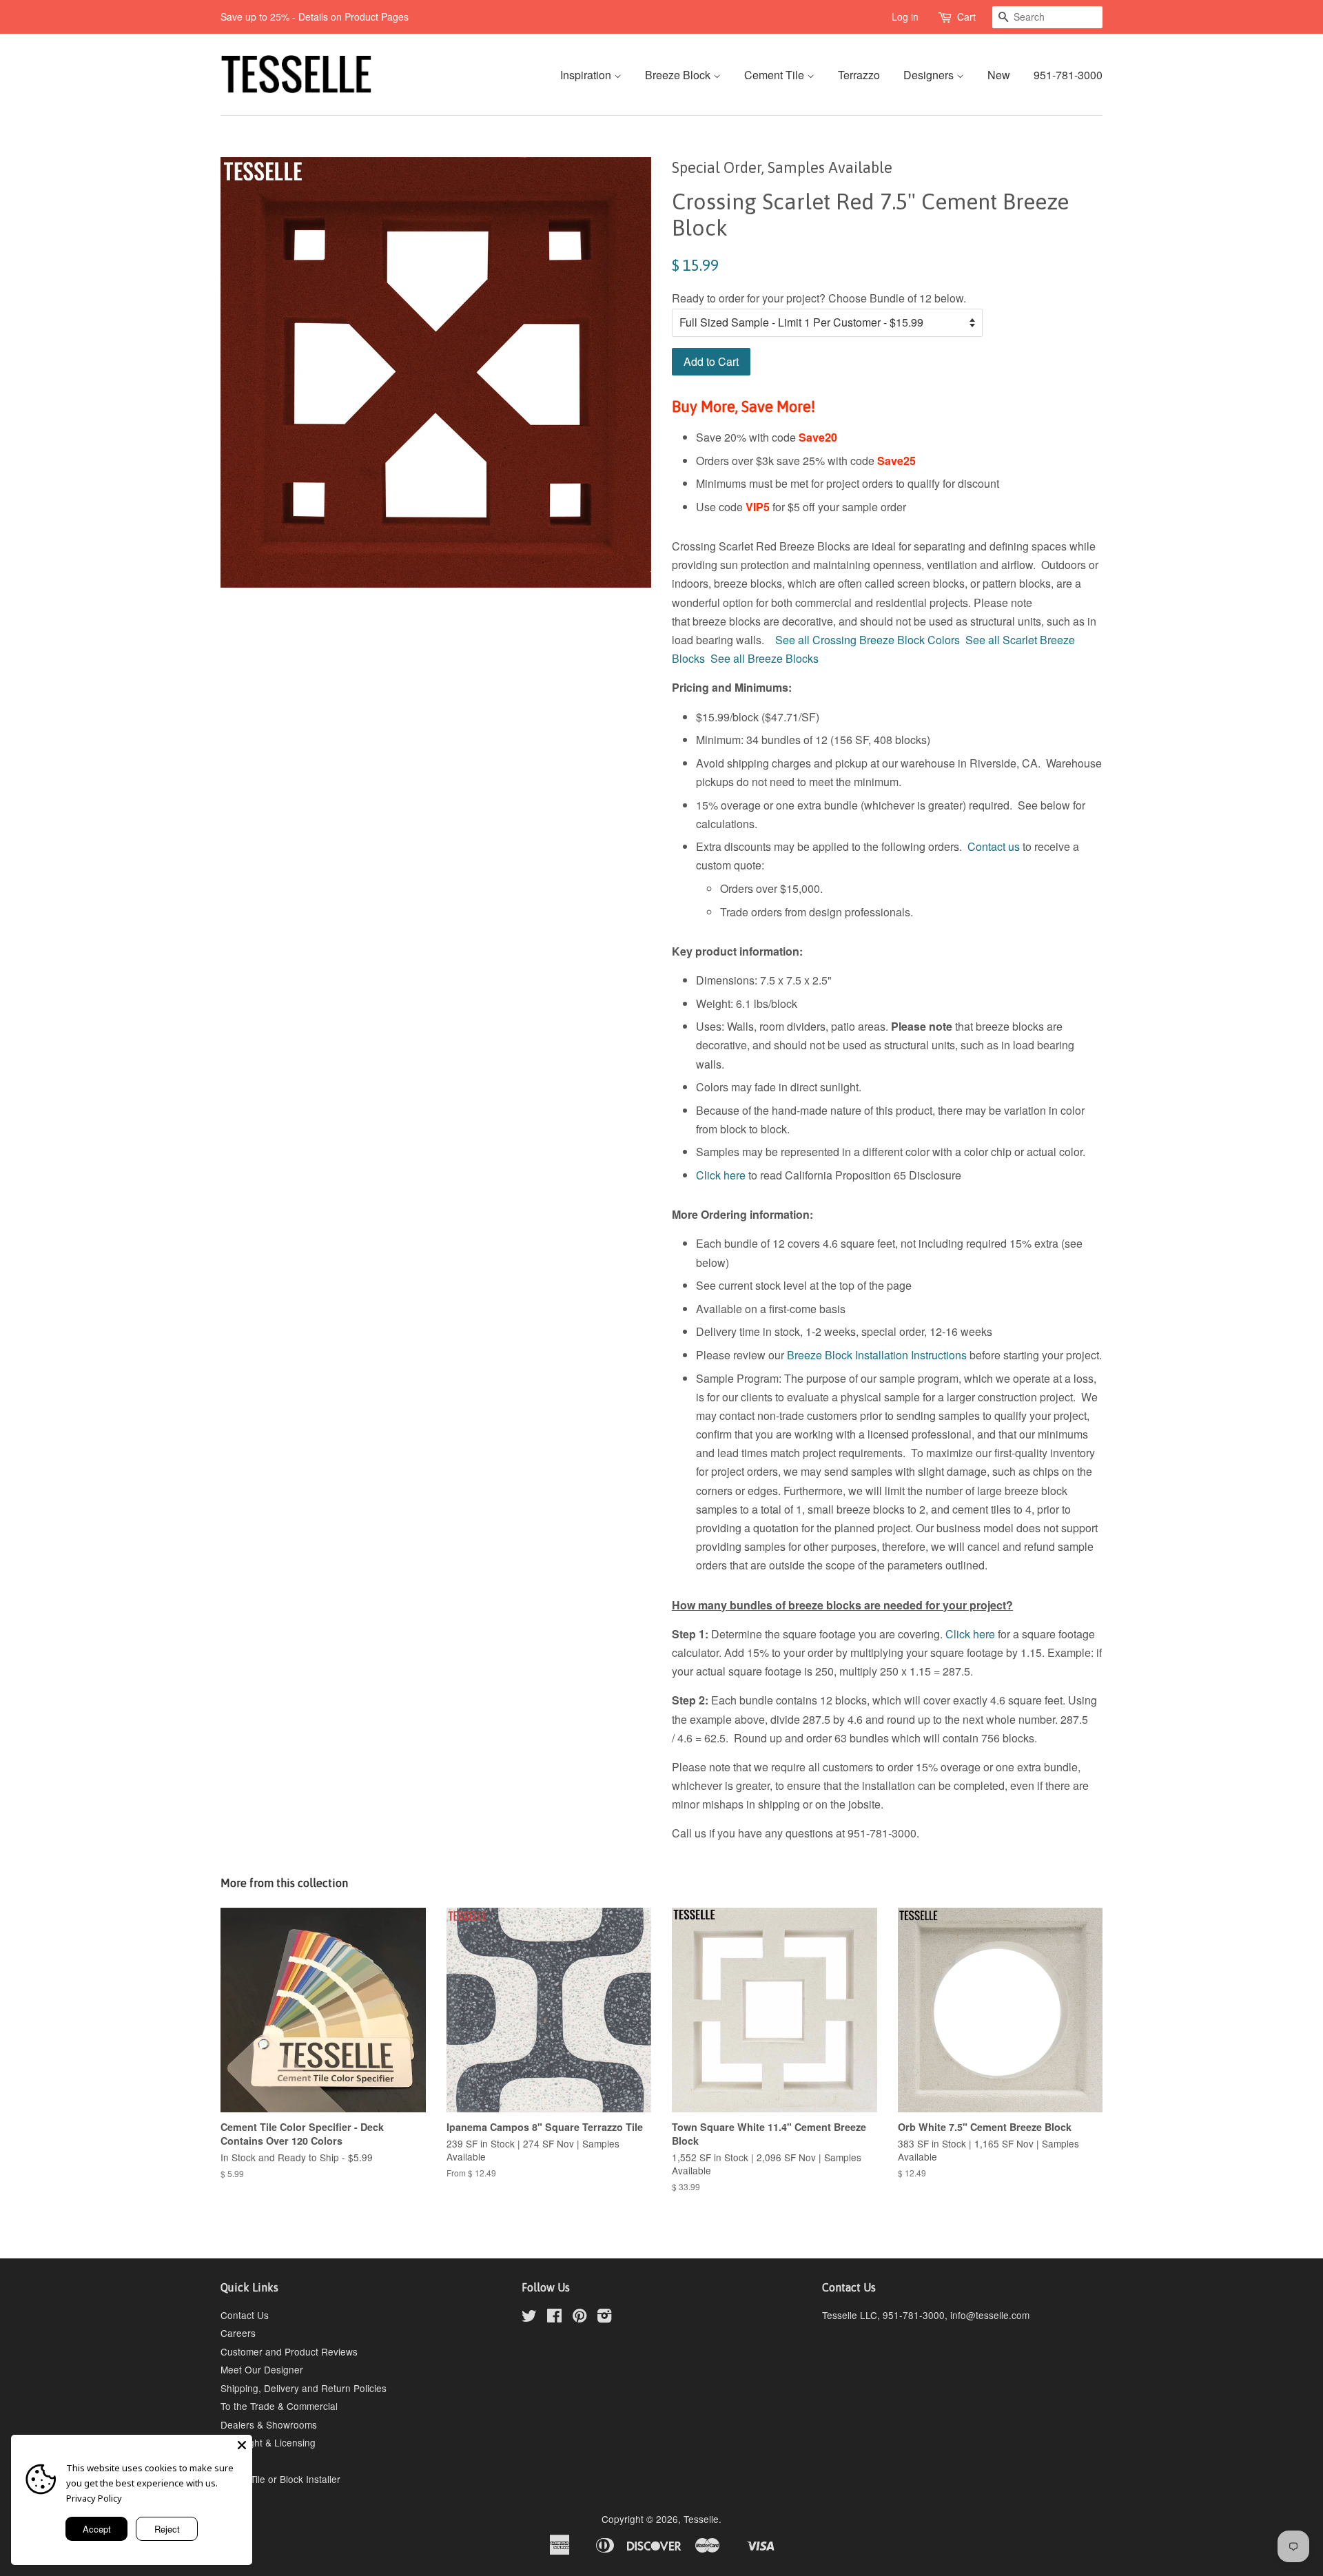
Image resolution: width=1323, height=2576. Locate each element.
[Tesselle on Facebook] (554, 2318)
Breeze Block (679, 75)
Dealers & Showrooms (269, 2424)
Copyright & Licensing (268, 2442)
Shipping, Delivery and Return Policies (304, 2388)
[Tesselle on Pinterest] (580, 2318)
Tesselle (701, 2519)
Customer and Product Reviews (289, 2351)
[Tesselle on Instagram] (604, 2318)
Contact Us (245, 2315)
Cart (966, 17)
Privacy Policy (94, 2498)
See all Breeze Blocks (765, 658)
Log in (905, 17)
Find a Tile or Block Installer (280, 2479)
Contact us (994, 846)
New (999, 75)
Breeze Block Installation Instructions (877, 1355)
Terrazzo (859, 75)
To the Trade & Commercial (279, 2406)
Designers (930, 75)
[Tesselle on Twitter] (529, 2318)
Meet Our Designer (262, 2369)
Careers (238, 2333)
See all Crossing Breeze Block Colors (868, 640)
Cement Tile (776, 75)
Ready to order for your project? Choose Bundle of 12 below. (819, 298)
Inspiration (587, 75)
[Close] (242, 2445)
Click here (721, 1175)
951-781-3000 (1068, 75)
